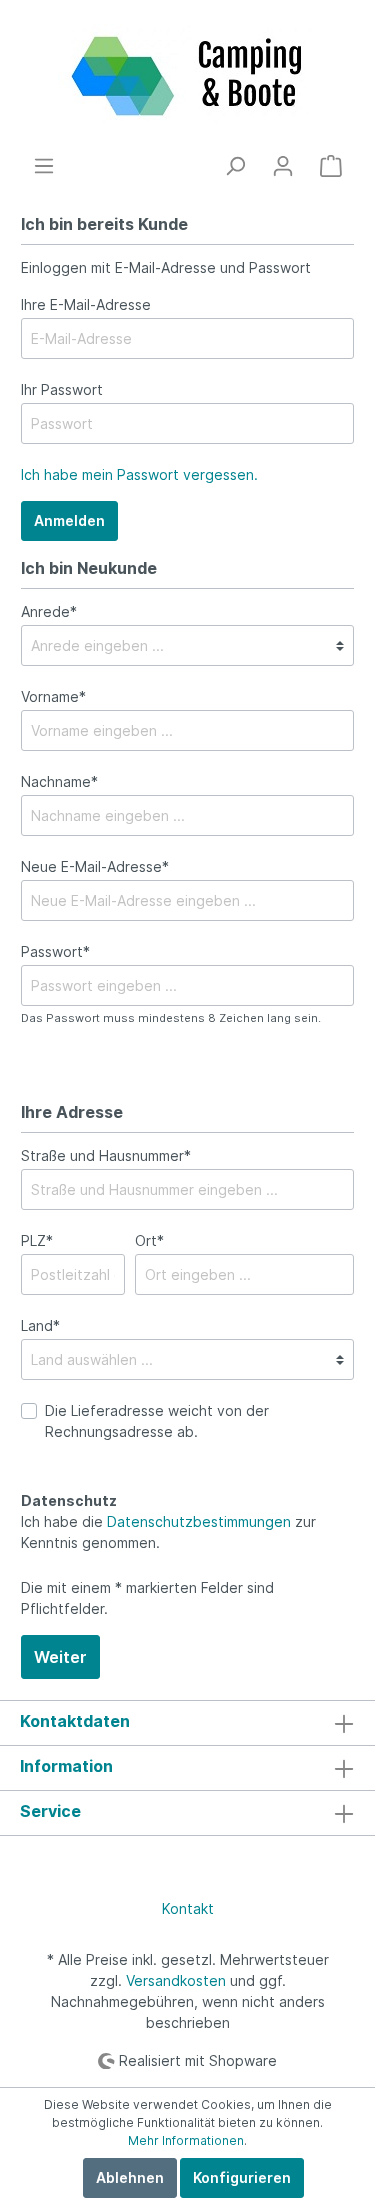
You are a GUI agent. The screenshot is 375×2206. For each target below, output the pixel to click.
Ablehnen (130, 2177)
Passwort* (55, 951)
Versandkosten (176, 1980)
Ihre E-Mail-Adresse (86, 304)
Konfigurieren (242, 2177)
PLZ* (37, 1240)
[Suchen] (235, 166)
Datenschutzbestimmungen (199, 1521)
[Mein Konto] (283, 166)
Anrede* (49, 611)
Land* (40, 1325)
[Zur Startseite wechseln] (187, 77)
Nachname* (59, 781)
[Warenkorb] (331, 166)
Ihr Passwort (62, 389)
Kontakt (188, 1908)
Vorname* (53, 696)
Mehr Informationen (186, 2140)
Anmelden (69, 520)
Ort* (149, 1240)
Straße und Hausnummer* (106, 1155)
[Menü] (44, 166)
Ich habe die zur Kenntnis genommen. (168, 1521)
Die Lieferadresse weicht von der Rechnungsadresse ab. (157, 1421)
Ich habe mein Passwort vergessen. (139, 474)
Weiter (60, 1657)
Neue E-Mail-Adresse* (95, 866)
